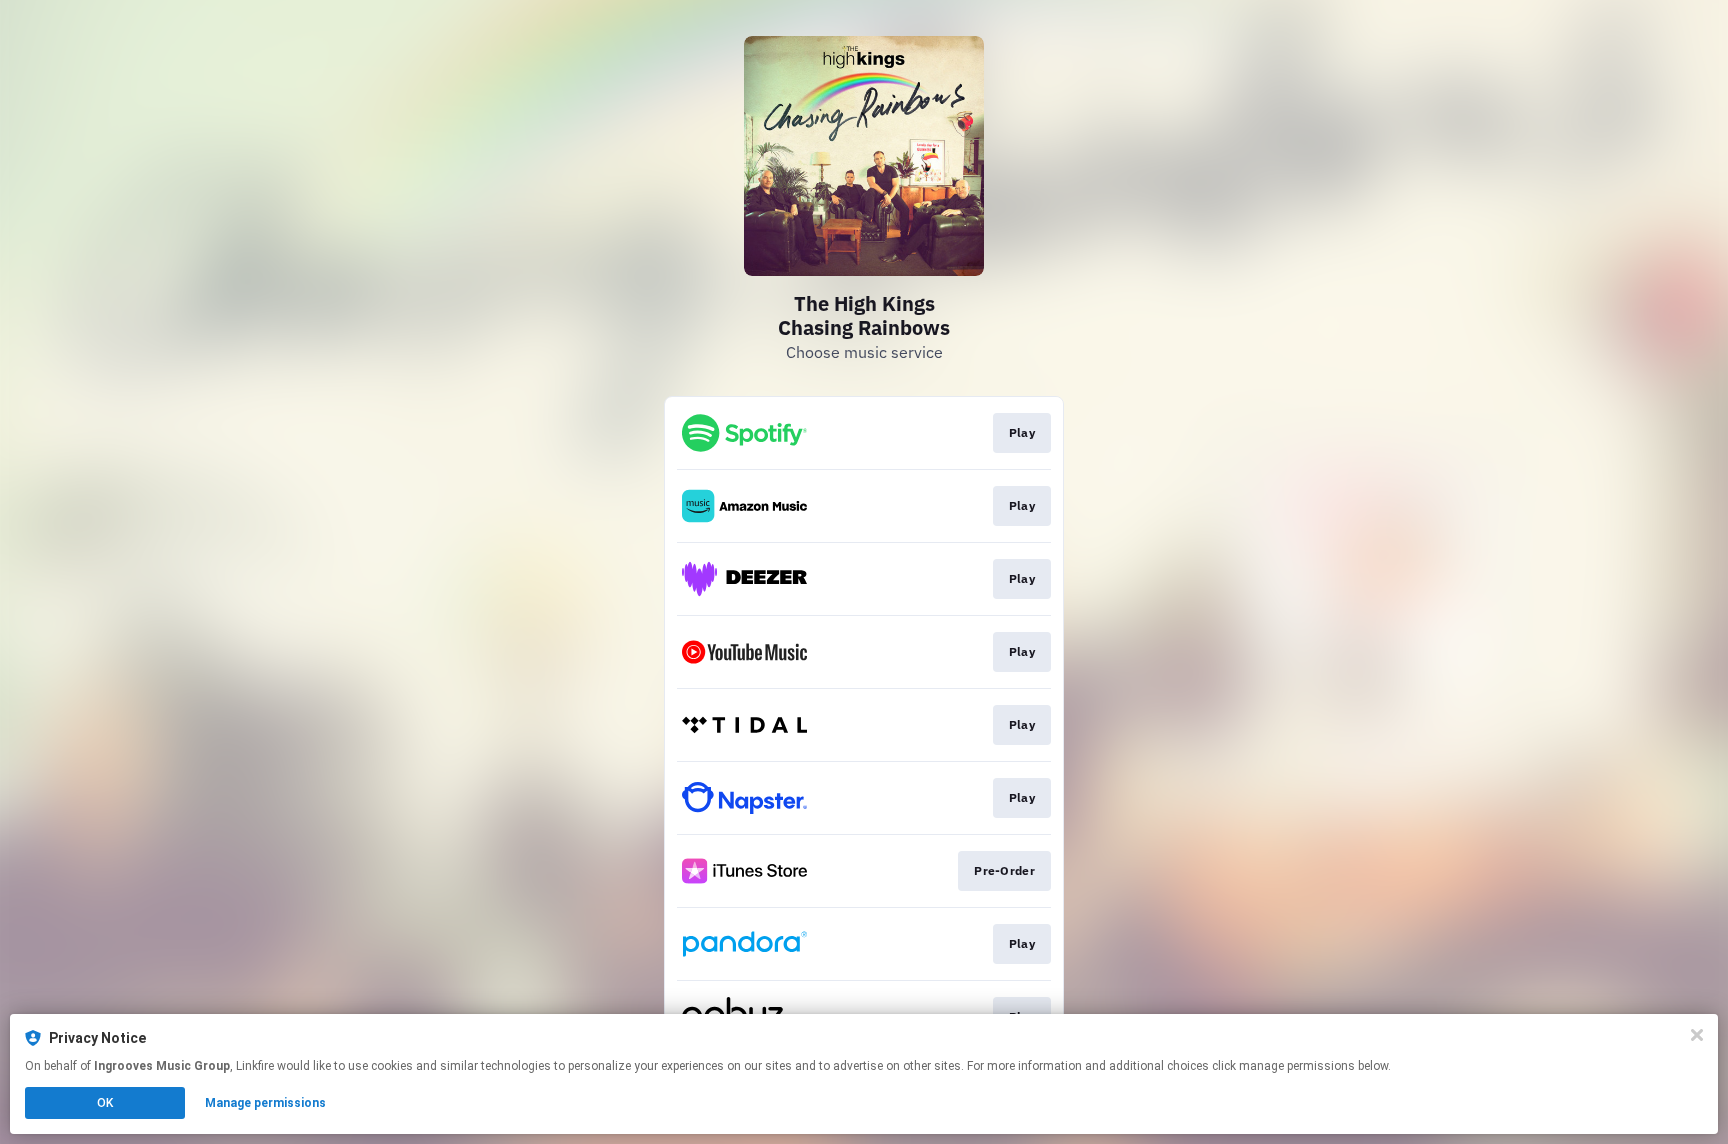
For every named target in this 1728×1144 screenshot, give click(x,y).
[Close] (1697, 1035)
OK (105, 1103)
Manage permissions (265, 1103)
